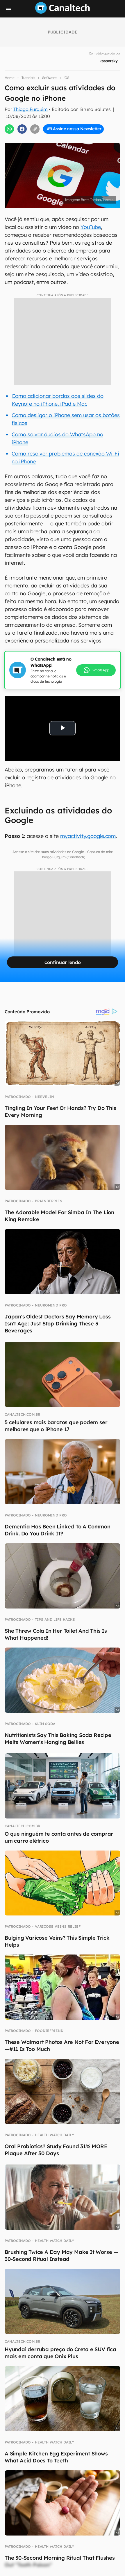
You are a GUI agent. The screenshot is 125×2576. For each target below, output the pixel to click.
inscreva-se (63, 105)
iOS (66, 78)
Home (10, 78)
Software (49, 78)
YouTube (91, 227)
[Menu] (9, 10)
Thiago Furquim (31, 109)
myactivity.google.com (88, 836)
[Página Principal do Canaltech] (63, 12)
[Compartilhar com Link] (35, 129)
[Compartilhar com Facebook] (22, 129)
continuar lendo (63, 962)
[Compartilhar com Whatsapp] (9, 129)
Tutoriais (28, 78)
